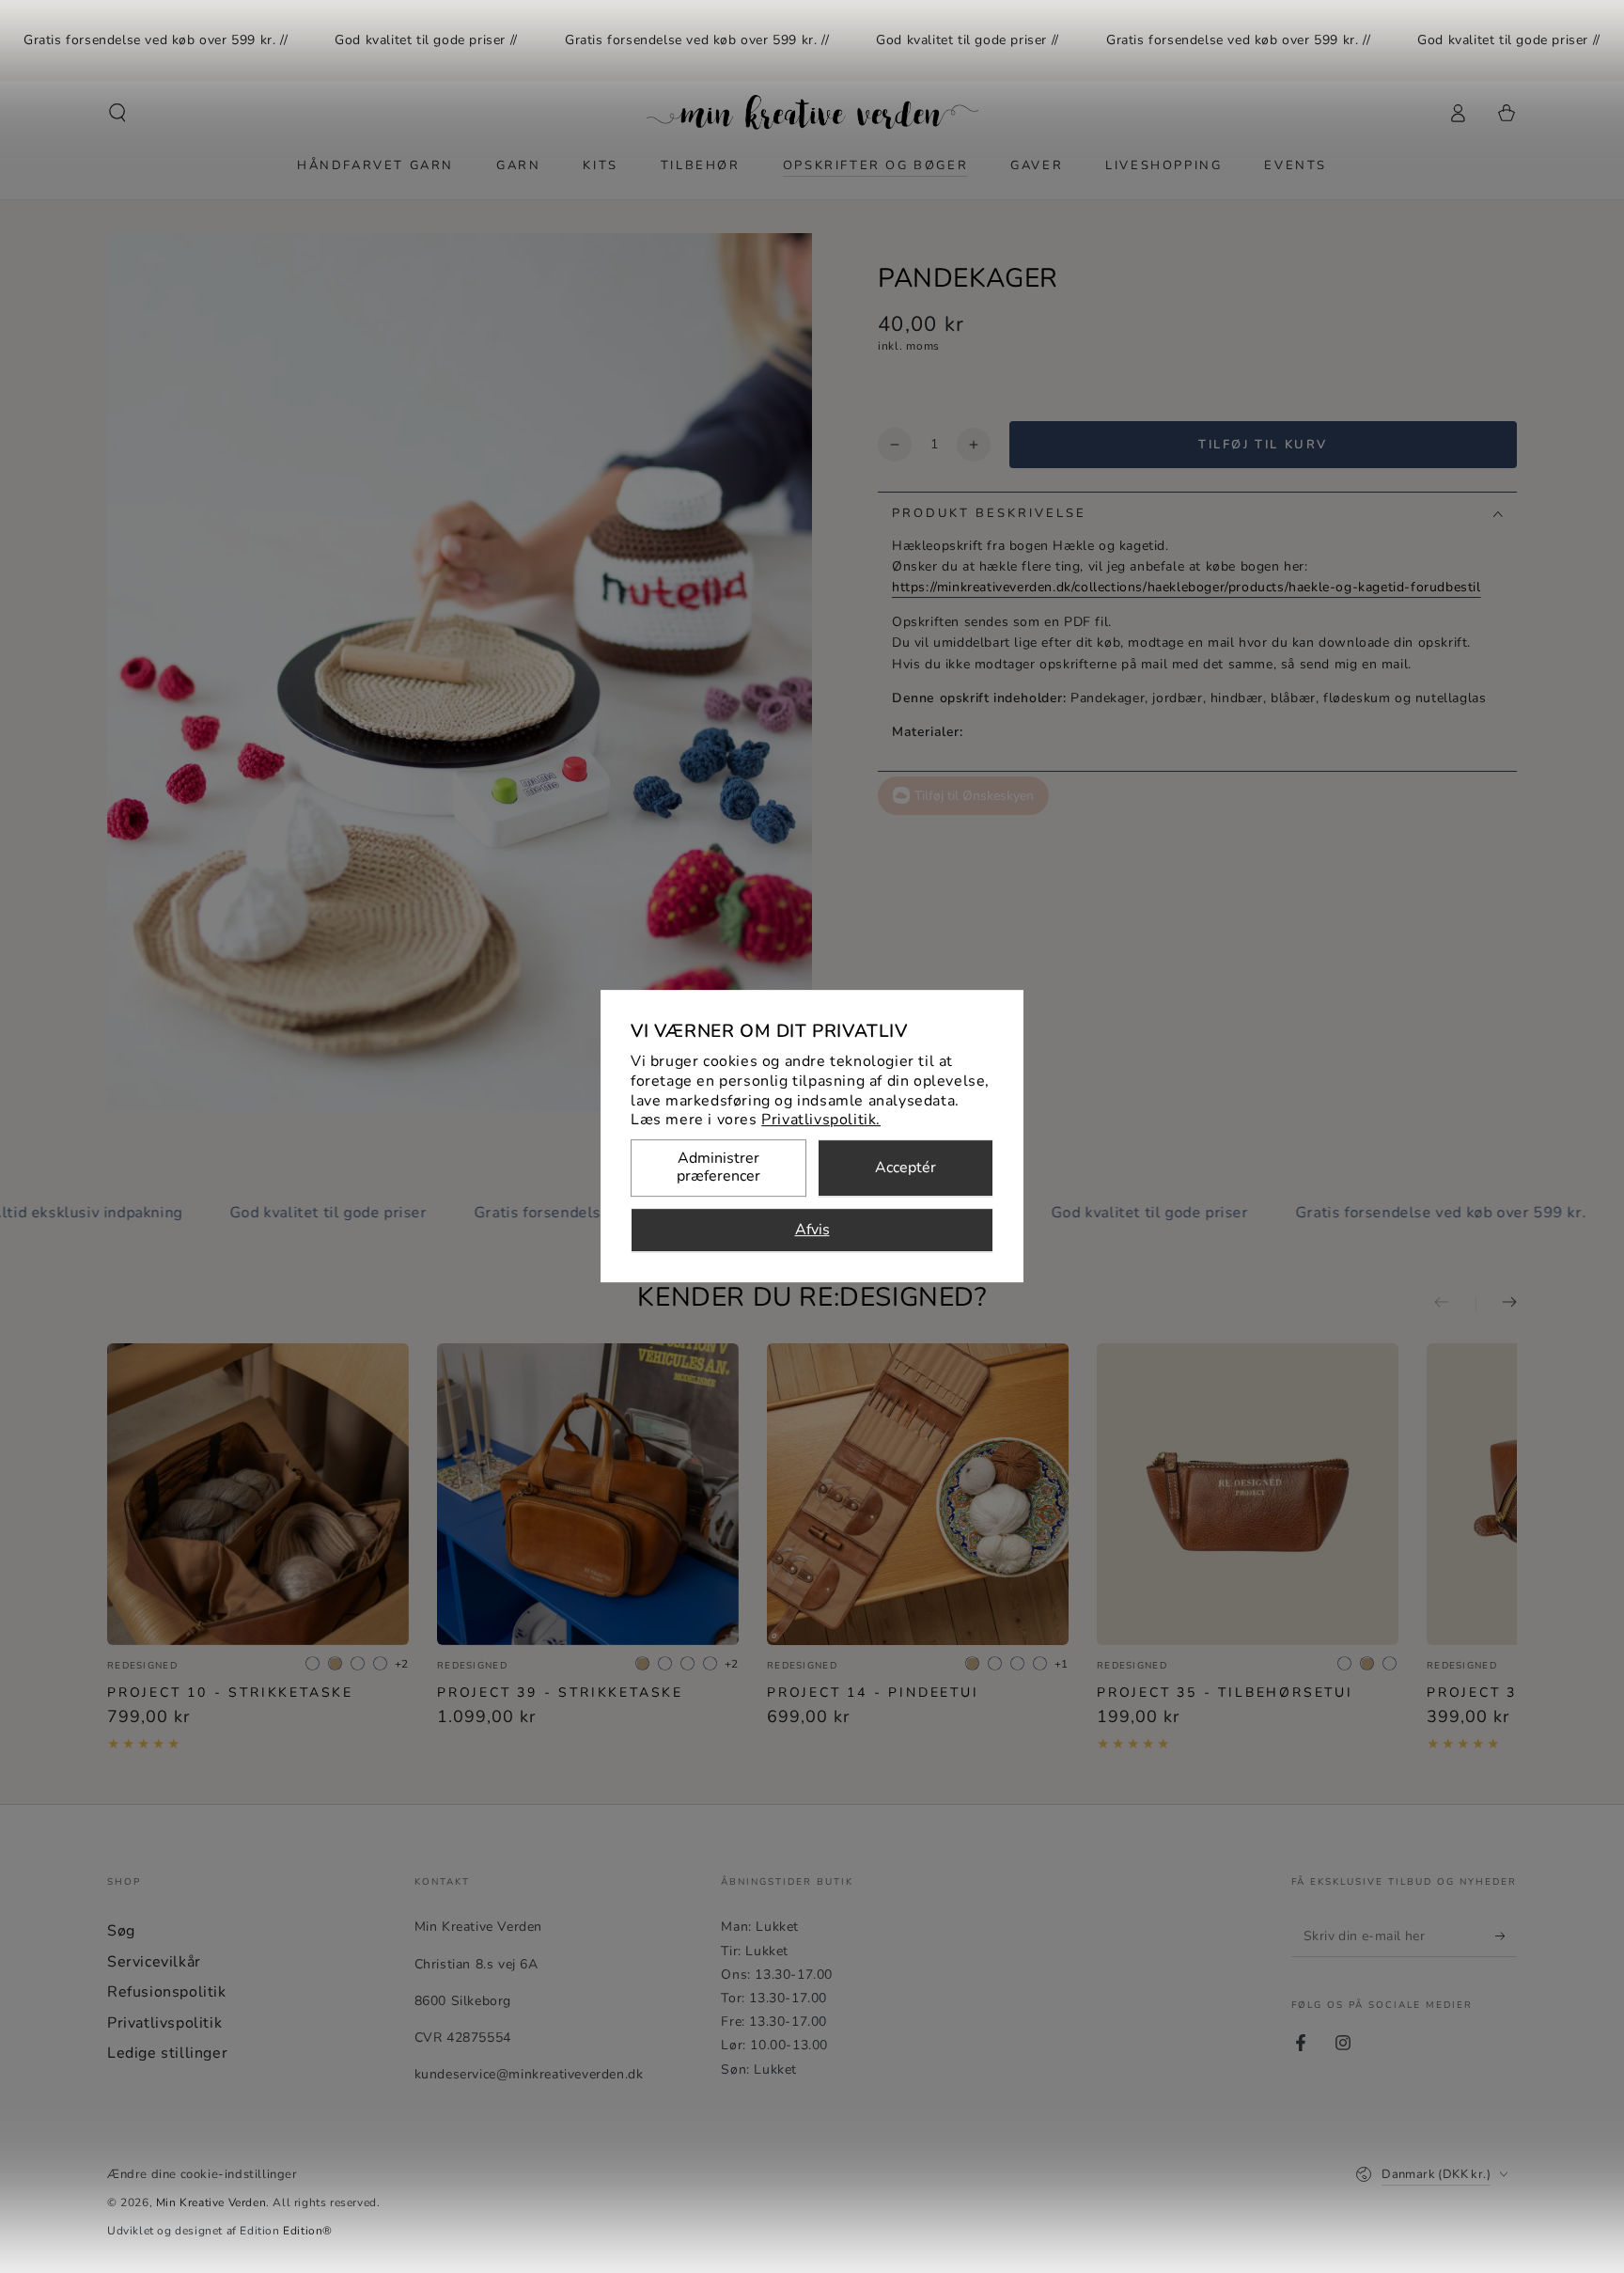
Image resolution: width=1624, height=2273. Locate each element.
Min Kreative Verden (211, 2202)
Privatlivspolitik (164, 2023)
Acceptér (906, 1168)
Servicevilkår (154, 1962)
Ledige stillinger (167, 2053)
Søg (121, 1931)
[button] (117, 113)
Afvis (812, 1231)
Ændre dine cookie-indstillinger (203, 2174)
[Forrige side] (1455, 1304)
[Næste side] (1496, 1304)
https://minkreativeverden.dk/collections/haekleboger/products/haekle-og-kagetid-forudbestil (1187, 587)
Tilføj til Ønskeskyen (974, 796)
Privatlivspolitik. (821, 1121)
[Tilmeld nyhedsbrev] (1506, 1936)
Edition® (308, 2231)
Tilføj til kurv (1263, 445)
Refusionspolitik (167, 1992)
